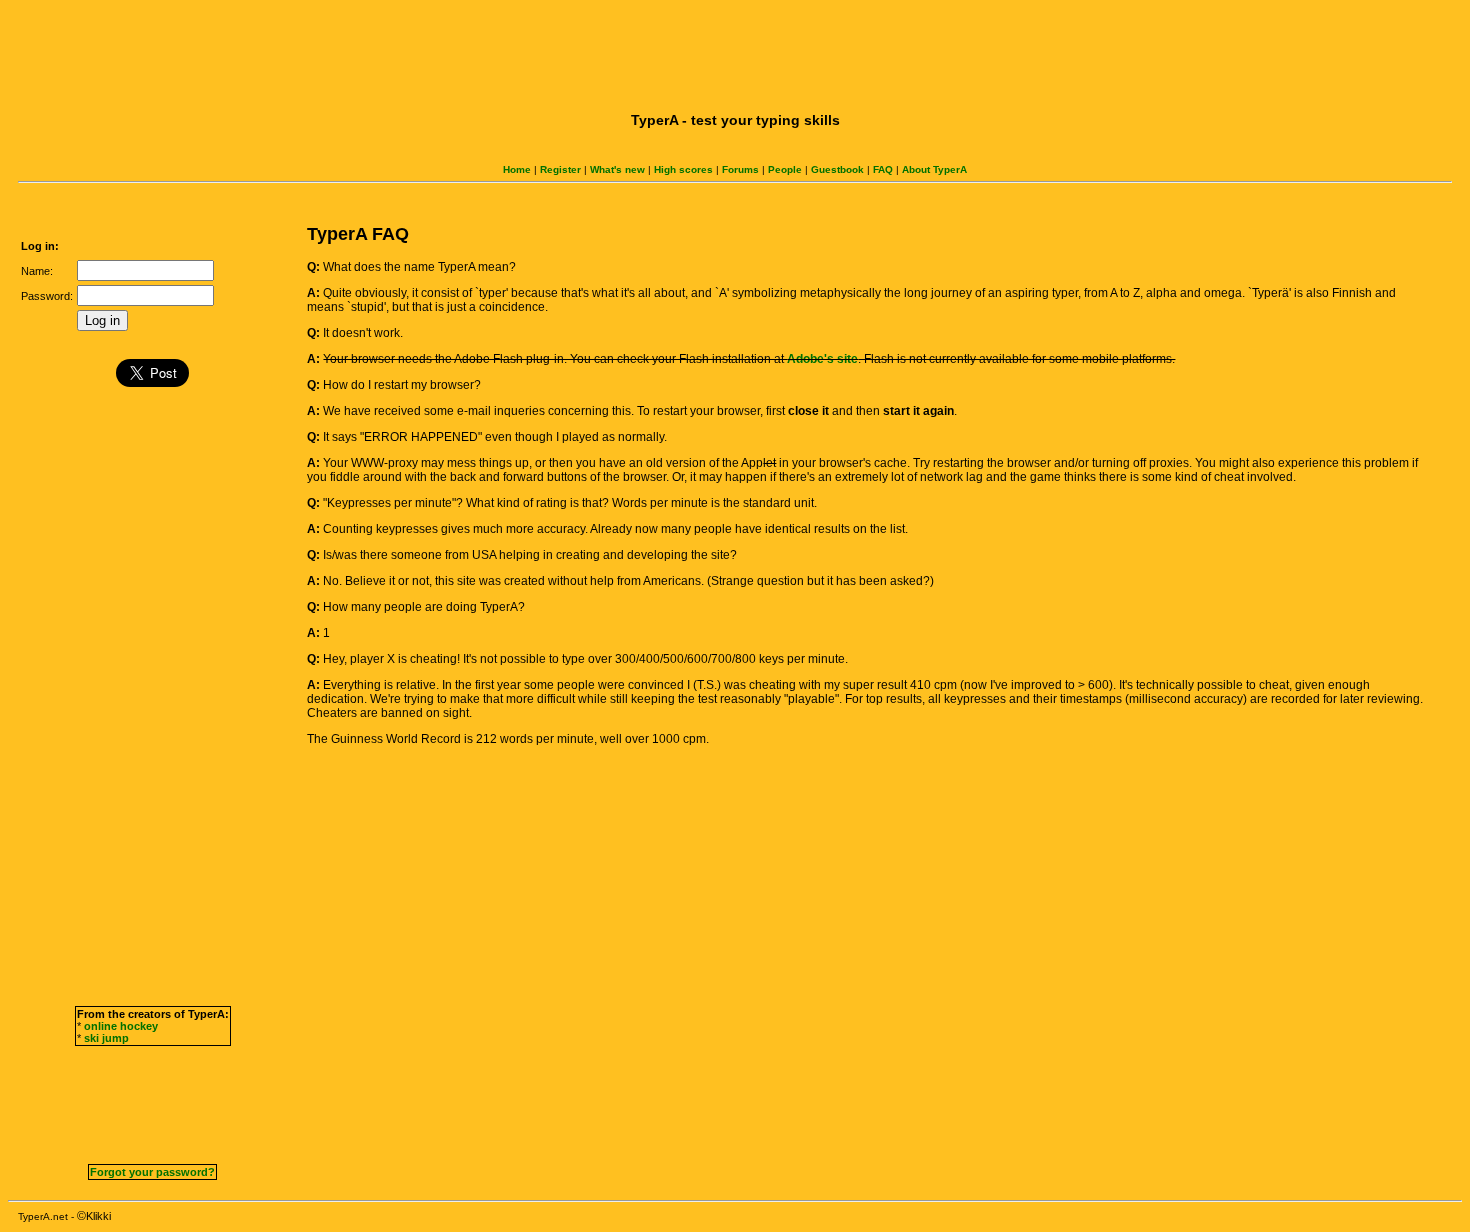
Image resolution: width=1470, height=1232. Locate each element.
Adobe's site (822, 359)
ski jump (106, 1038)
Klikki (98, 1216)
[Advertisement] (735, 53)
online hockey (121, 1026)
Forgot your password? (152, 1172)
